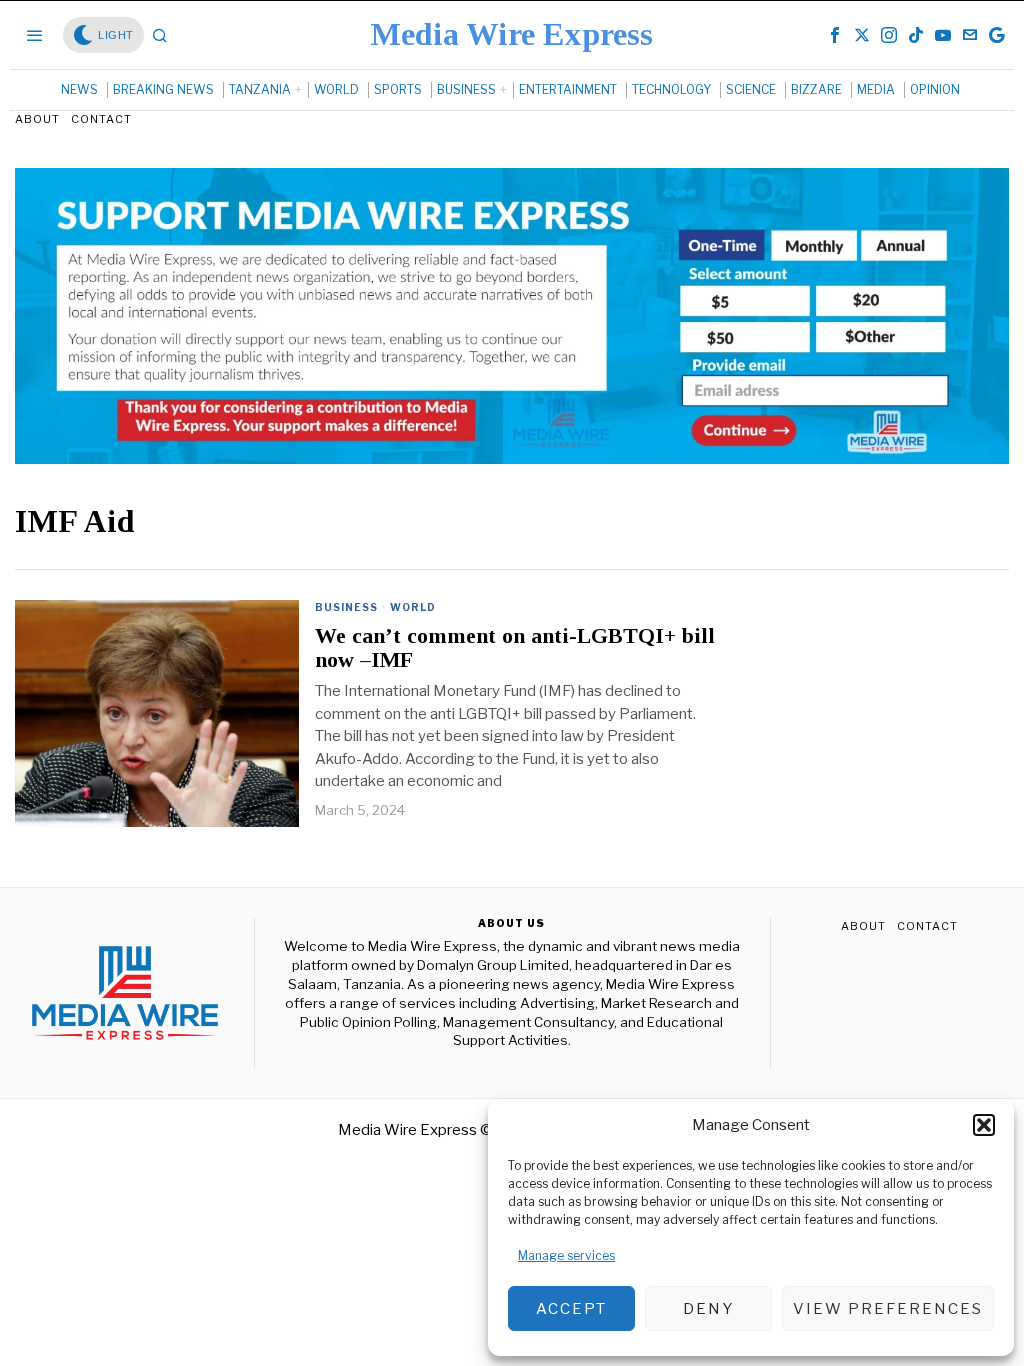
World (413, 607)
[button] (984, 1125)
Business (346, 607)
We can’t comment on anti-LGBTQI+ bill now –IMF (515, 648)
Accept (571, 1309)
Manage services (566, 1255)
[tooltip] (835, 35)
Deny (708, 1309)
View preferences (888, 1309)
